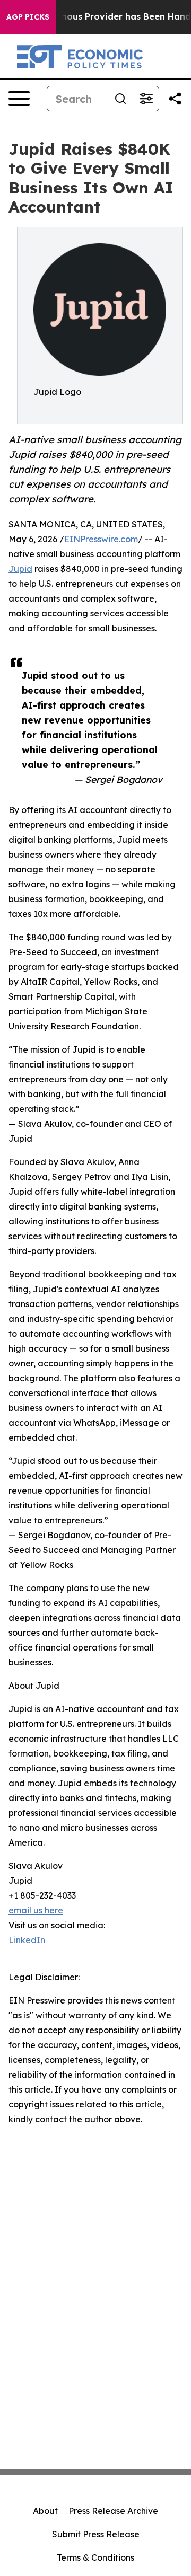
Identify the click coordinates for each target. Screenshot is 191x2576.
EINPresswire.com (101, 539)
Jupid (20, 569)
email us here (36, 1910)
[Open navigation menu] (19, 99)
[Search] (120, 99)
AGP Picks (28, 17)
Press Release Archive (113, 2511)
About (45, 2511)
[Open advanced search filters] (146, 99)
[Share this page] (175, 99)
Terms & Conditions (95, 2557)
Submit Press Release (96, 2534)
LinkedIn (27, 1940)
